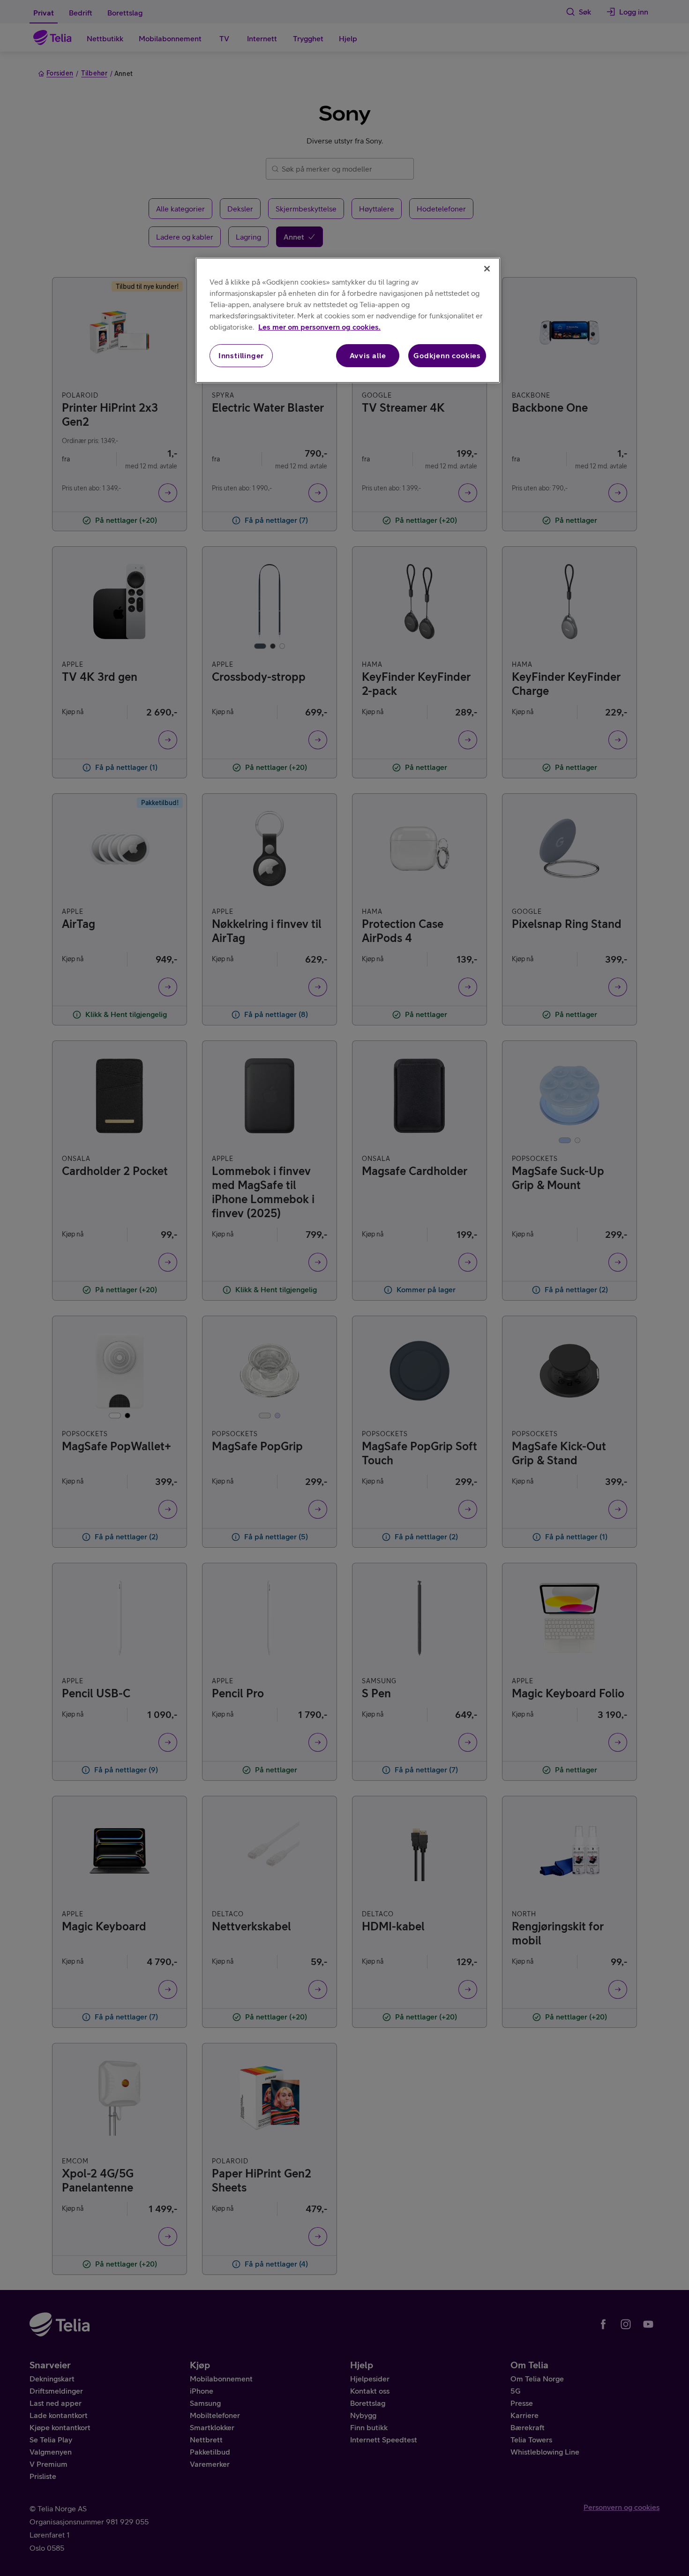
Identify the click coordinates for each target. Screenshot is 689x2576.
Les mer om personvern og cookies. (319, 327)
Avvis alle (368, 355)
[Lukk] (487, 269)
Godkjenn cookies (447, 355)
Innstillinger (241, 355)
